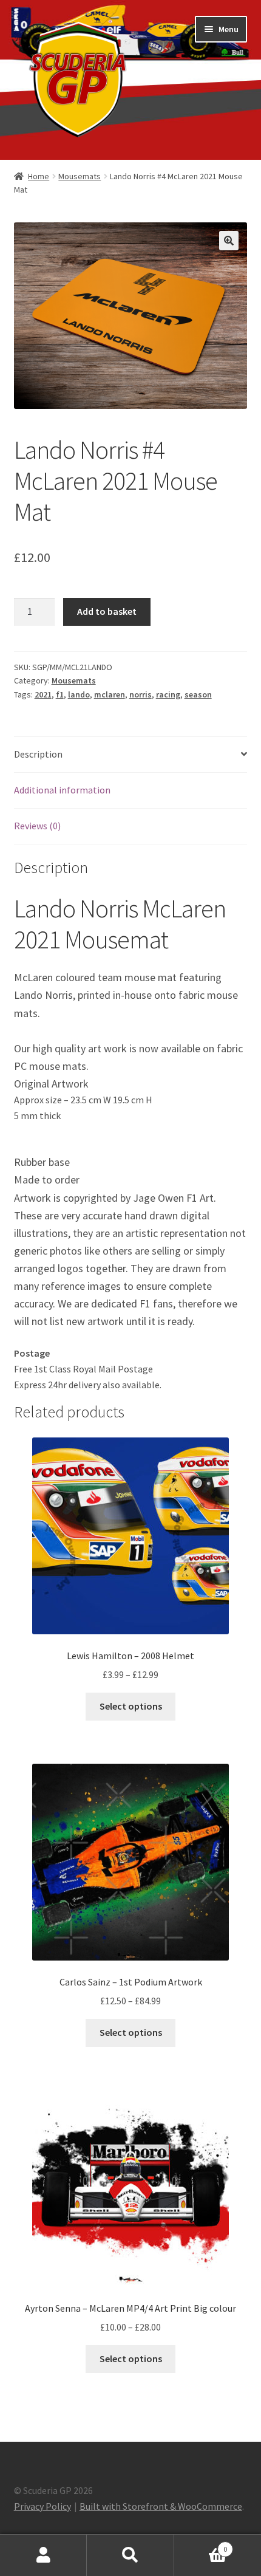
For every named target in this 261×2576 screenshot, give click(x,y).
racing (168, 694)
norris (141, 694)
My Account (43, 2555)
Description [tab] (38, 754)
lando (79, 694)
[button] (229, 241)
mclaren (110, 694)
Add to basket (107, 611)
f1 (60, 694)
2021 (43, 694)
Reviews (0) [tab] (37, 826)
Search (130, 2555)
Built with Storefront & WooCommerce (161, 2506)
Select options (131, 1706)
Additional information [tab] (62, 790)
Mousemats (80, 176)
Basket (201, 2545)
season (198, 694)
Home (39, 176)
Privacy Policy (42, 2506)
